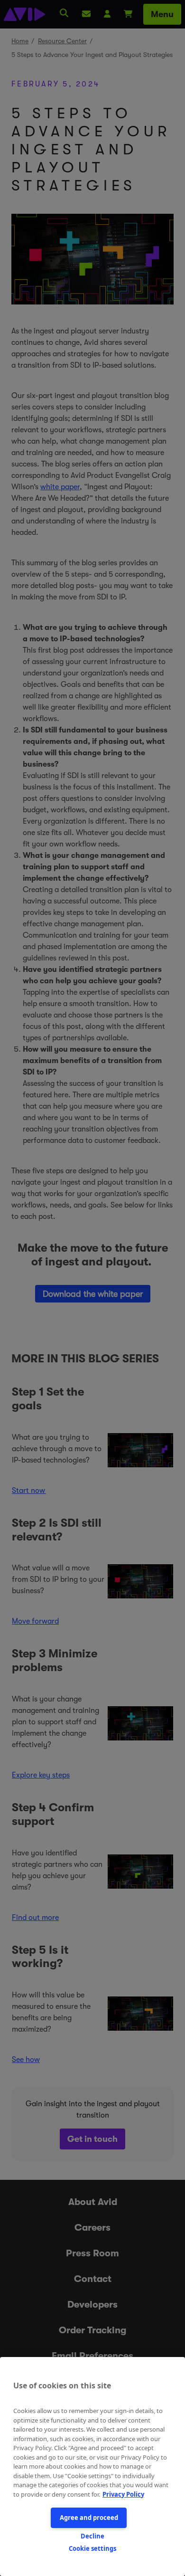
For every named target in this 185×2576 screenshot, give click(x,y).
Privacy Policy (123, 2494)
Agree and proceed (89, 2518)
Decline (92, 2536)
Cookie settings (92, 2548)
